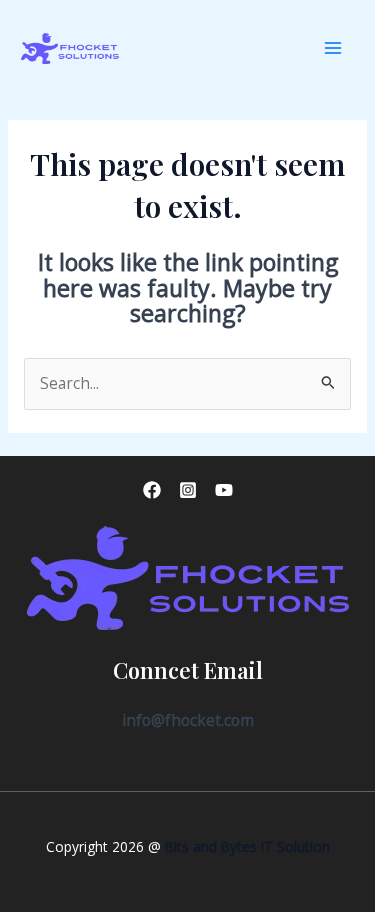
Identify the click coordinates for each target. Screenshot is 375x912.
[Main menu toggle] (333, 48)
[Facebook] (152, 490)
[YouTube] (224, 490)
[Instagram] (188, 490)
